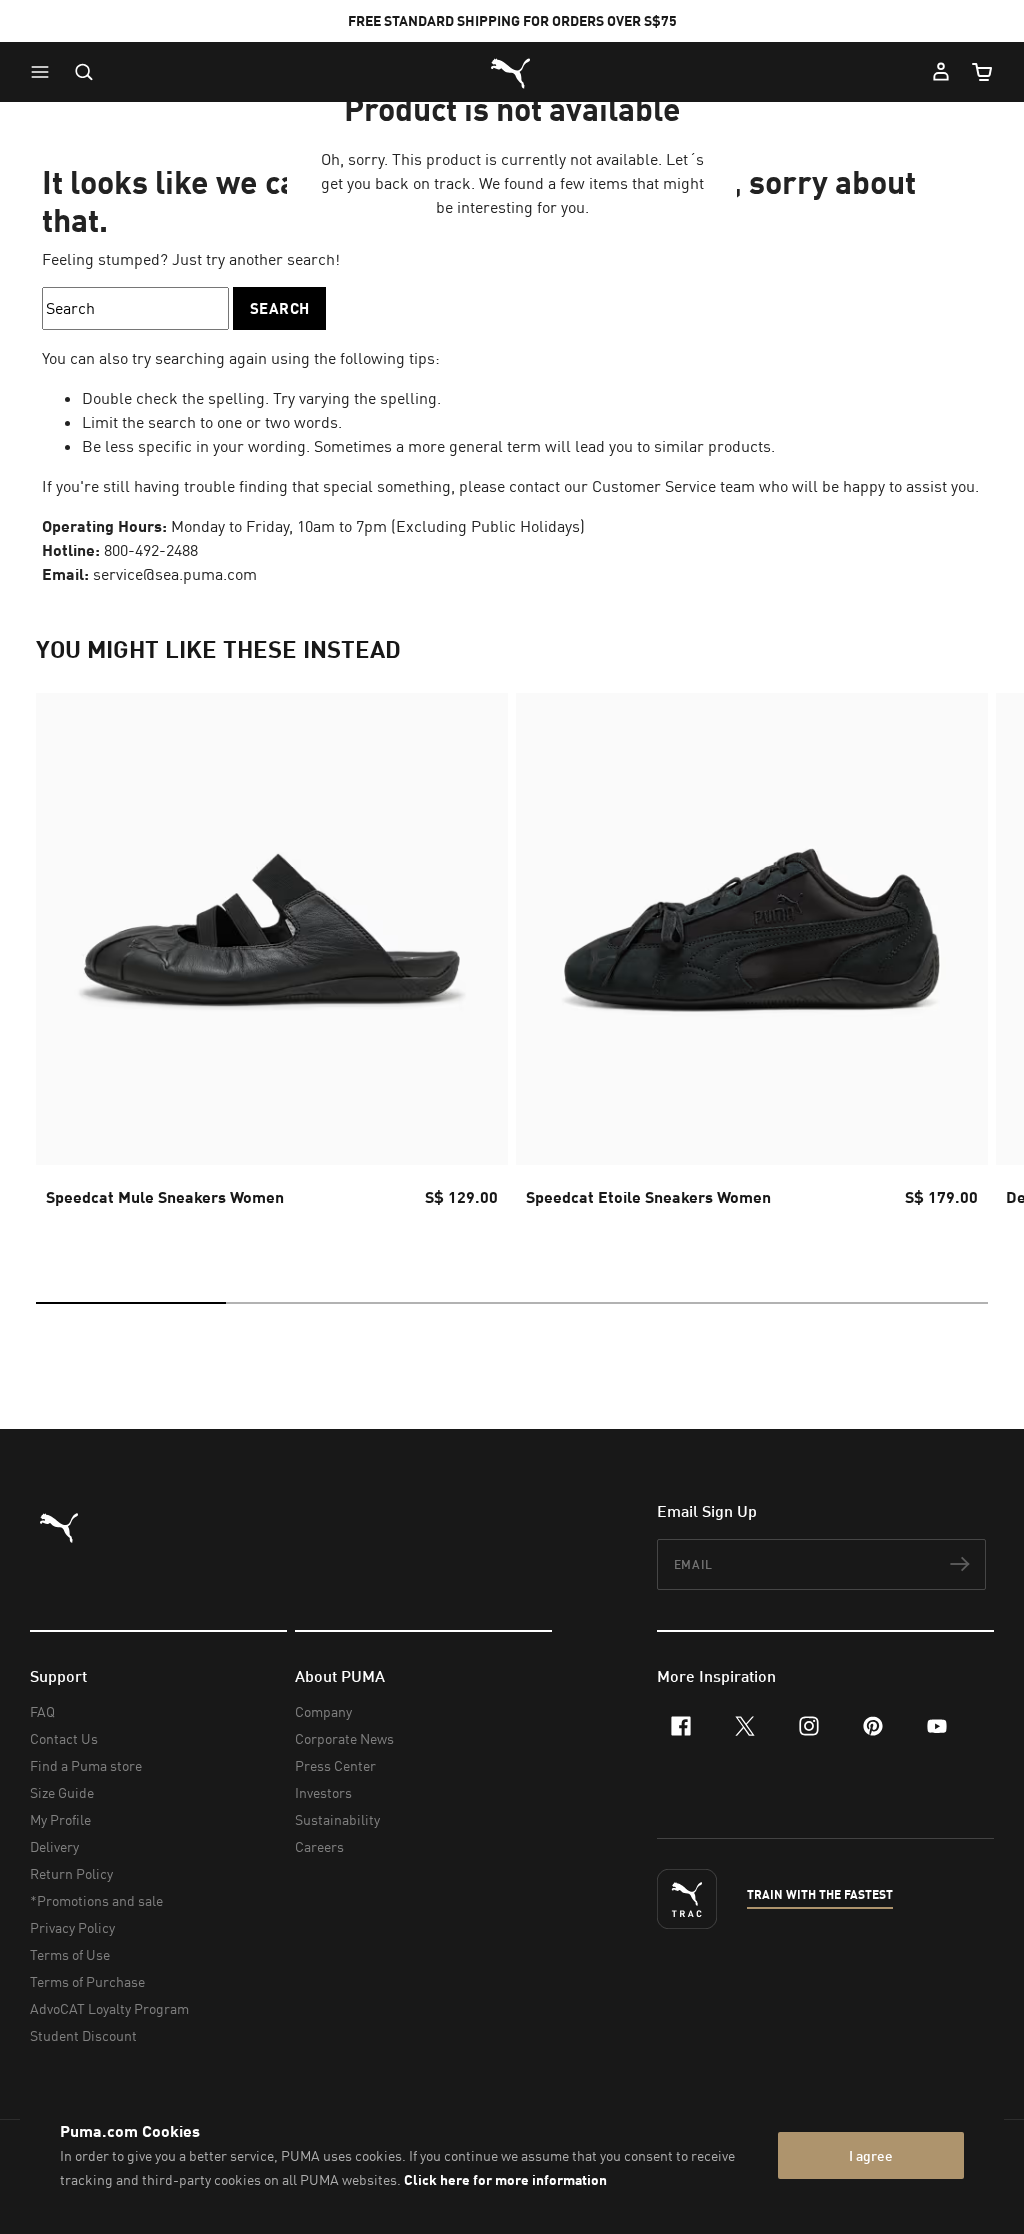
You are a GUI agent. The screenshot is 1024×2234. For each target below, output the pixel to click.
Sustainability (337, 1819)
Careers (319, 1846)
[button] (45, 72)
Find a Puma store (86, 1765)
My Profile (60, 1819)
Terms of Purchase (87, 1981)
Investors (323, 1792)
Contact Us (64, 1738)
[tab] (131, 1303)
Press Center (335, 1765)
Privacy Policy (72, 1927)
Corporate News (344, 1738)
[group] (272, 968)
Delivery (54, 1846)
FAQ (42, 1711)
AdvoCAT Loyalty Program (109, 2008)
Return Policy (71, 1873)
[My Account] (941, 72)
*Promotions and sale (96, 1900)
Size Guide (62, 1792)
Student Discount (83, 2035)
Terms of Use (70, 1954)
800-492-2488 (151, 550)
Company (323, 1711)
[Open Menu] (45, 72)
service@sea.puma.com (175, 574)
